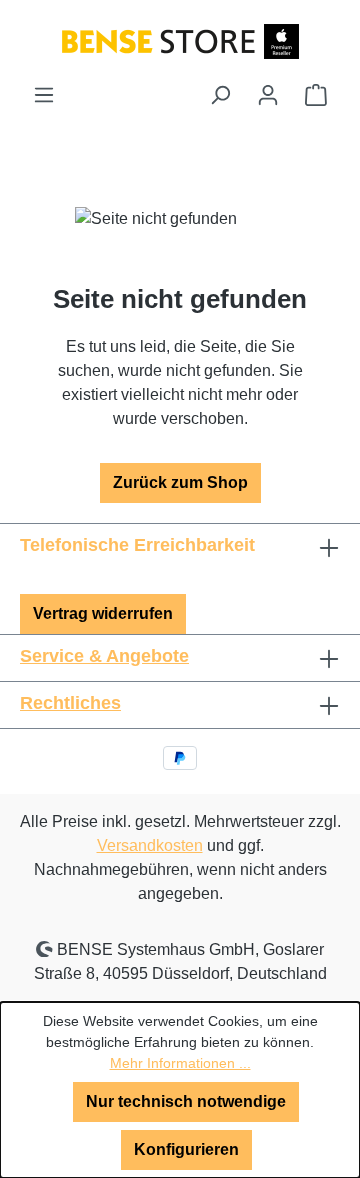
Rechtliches (70, 703)
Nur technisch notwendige (186, 1101)
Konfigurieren (186, 1149)
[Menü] (44, 95)
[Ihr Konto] (268, 95)
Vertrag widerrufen (103, 613)
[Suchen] (220, 95)
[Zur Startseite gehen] (180, 40)
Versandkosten (150, 845)
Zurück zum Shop (180, 482)
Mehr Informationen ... (180, 1063)
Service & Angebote (104, 656)
